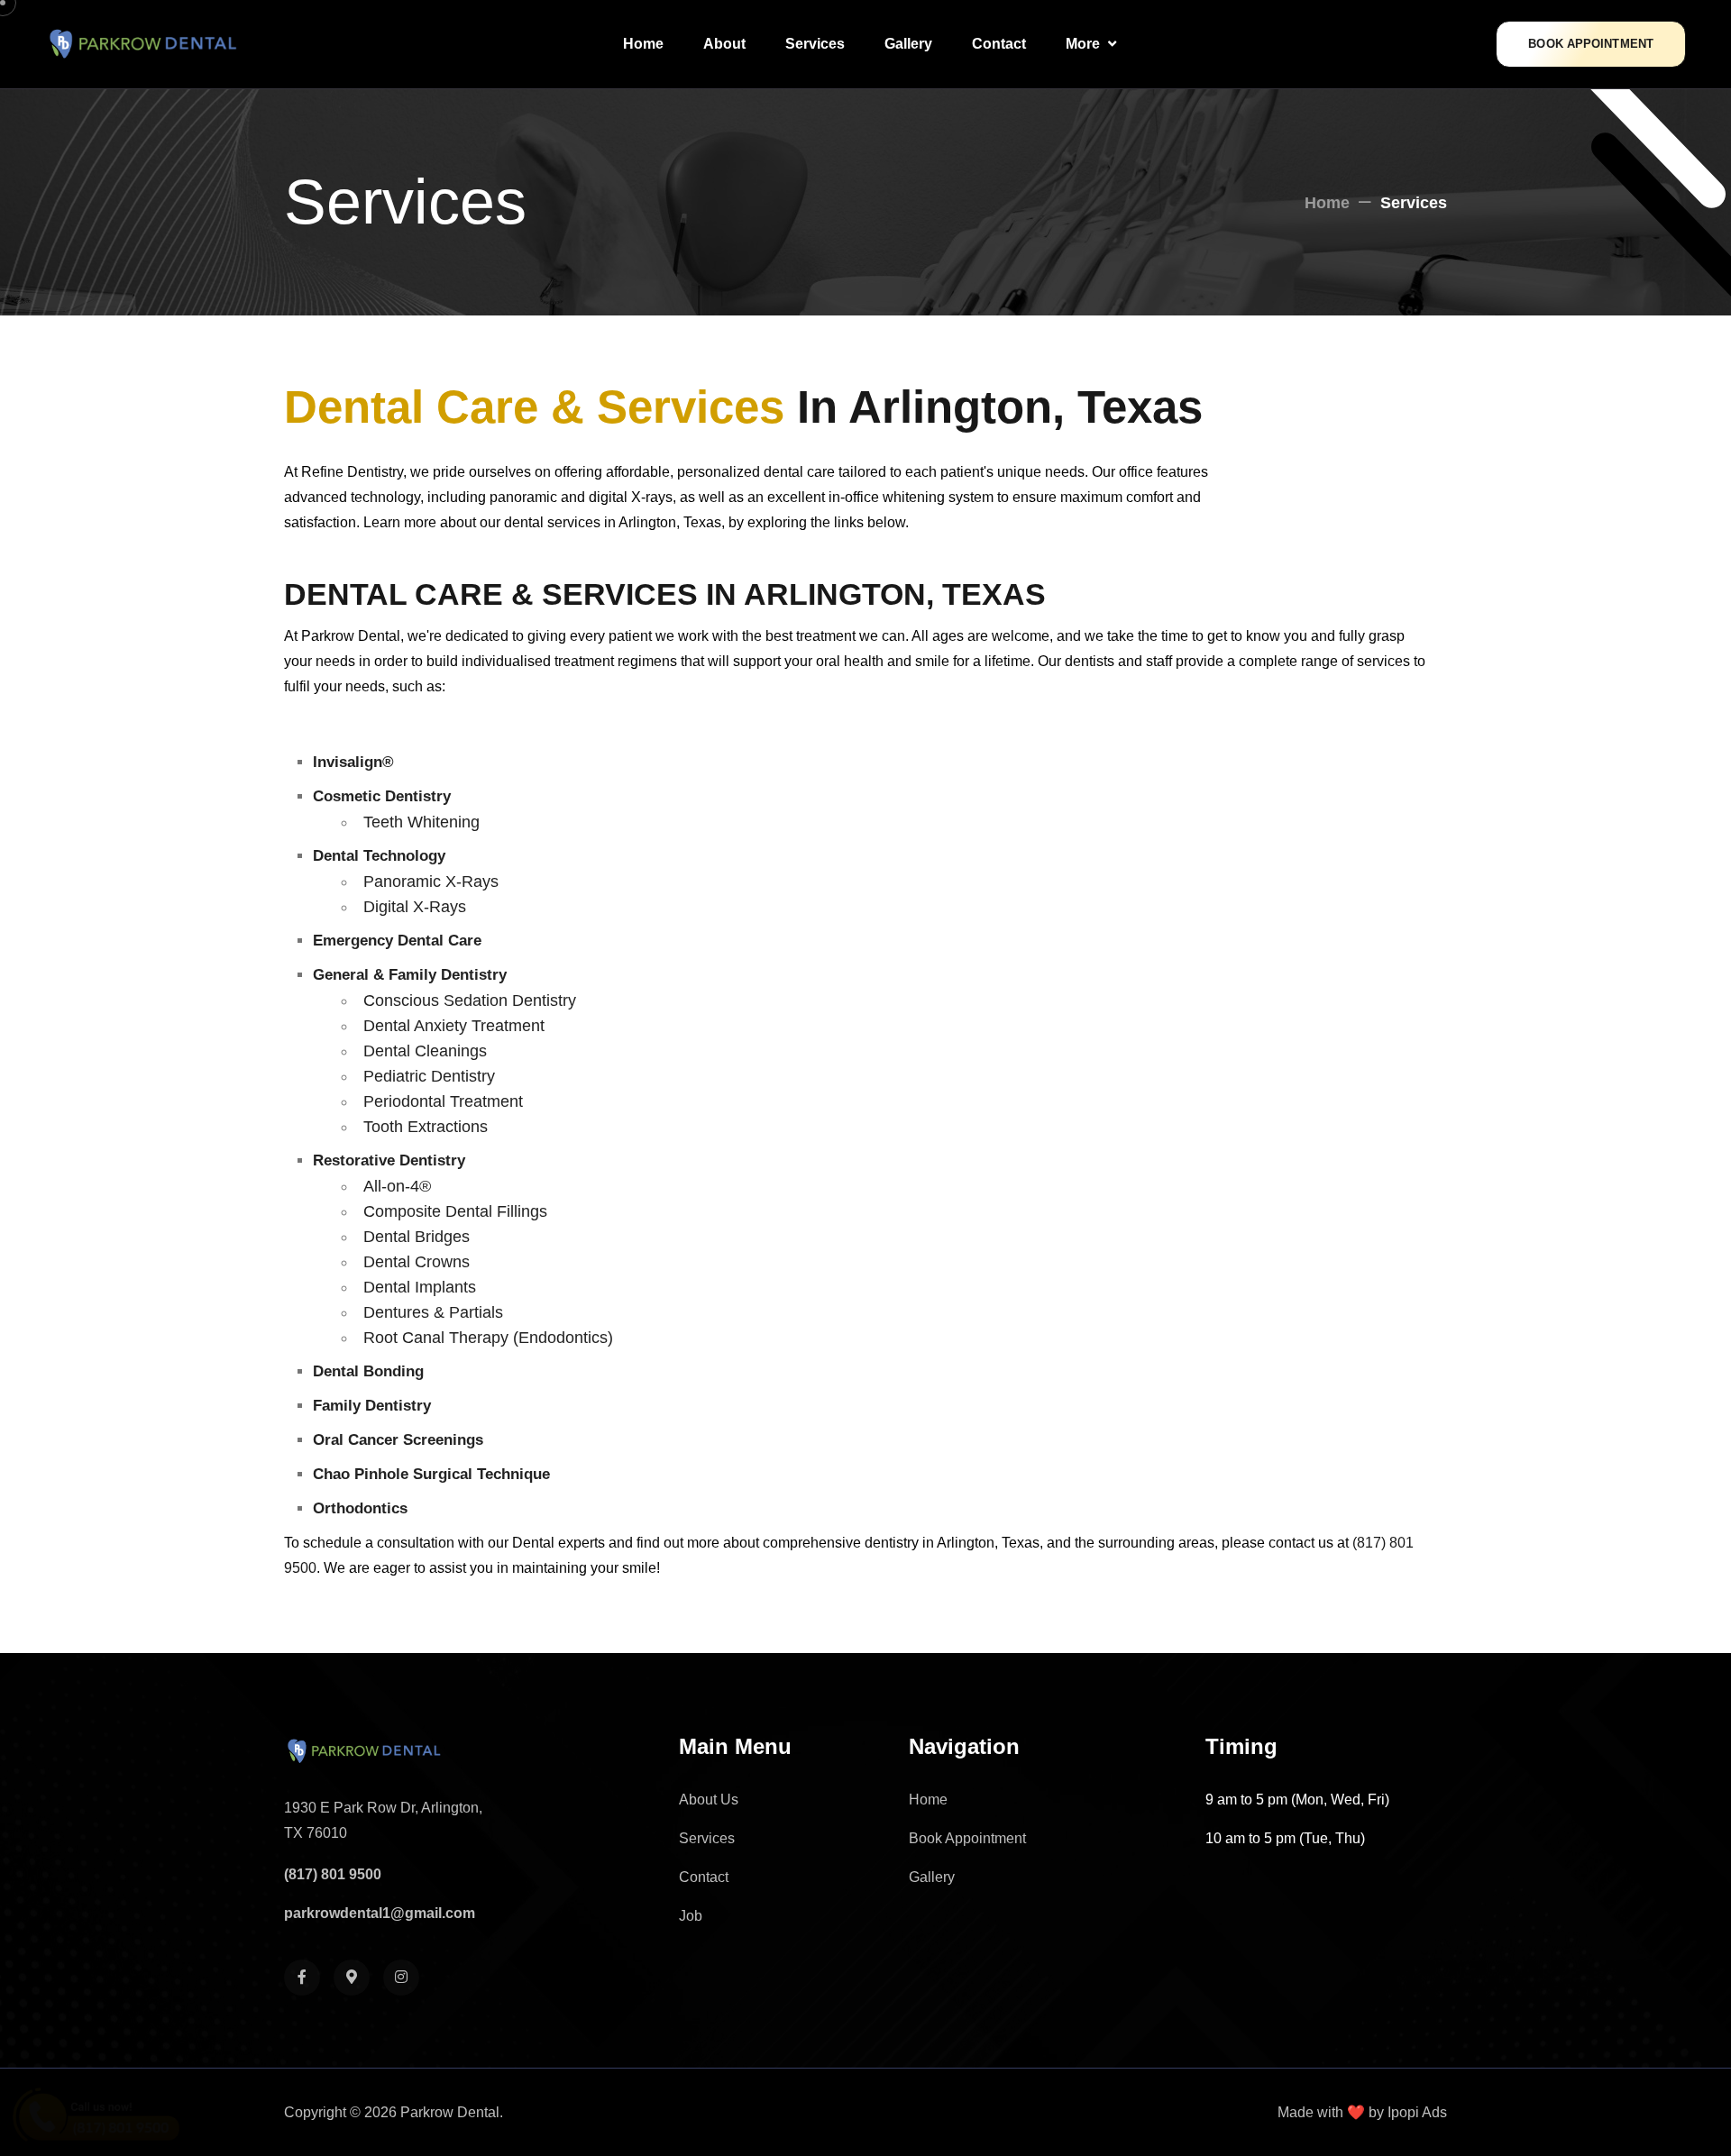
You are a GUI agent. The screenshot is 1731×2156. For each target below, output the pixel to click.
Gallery (908, 44)
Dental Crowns (417, 1262)
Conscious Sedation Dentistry (470, 1000)
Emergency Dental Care (397, 941)
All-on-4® (397, 1186)
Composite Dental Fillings (455, 1211)
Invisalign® (353, 762)
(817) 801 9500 (333, 1874)
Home (643, 44)
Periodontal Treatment (443, 1101)
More (1085, 44)
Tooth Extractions (426, 1127)
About (724, 44)
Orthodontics (360, 1508)
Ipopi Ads (1417, 2112)
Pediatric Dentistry (429, 1076)
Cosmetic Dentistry (382, 796)
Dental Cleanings (425, 1051)
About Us (709, 1800)
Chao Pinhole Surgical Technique (431, 1474)
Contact (999, 44)
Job (691, 1916)
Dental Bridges (417, 1237)
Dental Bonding (368, 1371)
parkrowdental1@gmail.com (380, 1913)
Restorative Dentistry (389, 1160)
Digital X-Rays (415, 907)
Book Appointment (1591, 44)
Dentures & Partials (433, 1312)
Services (815, 44)
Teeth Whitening (421, 822)
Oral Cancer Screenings (398, 1440)
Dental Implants (420, 1287)
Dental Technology (379, 856)
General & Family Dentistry (410, 975)
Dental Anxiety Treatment (454, 1026)
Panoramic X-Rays (431, 882)
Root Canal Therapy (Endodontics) (488, 1338)
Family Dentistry (372, 1406)
